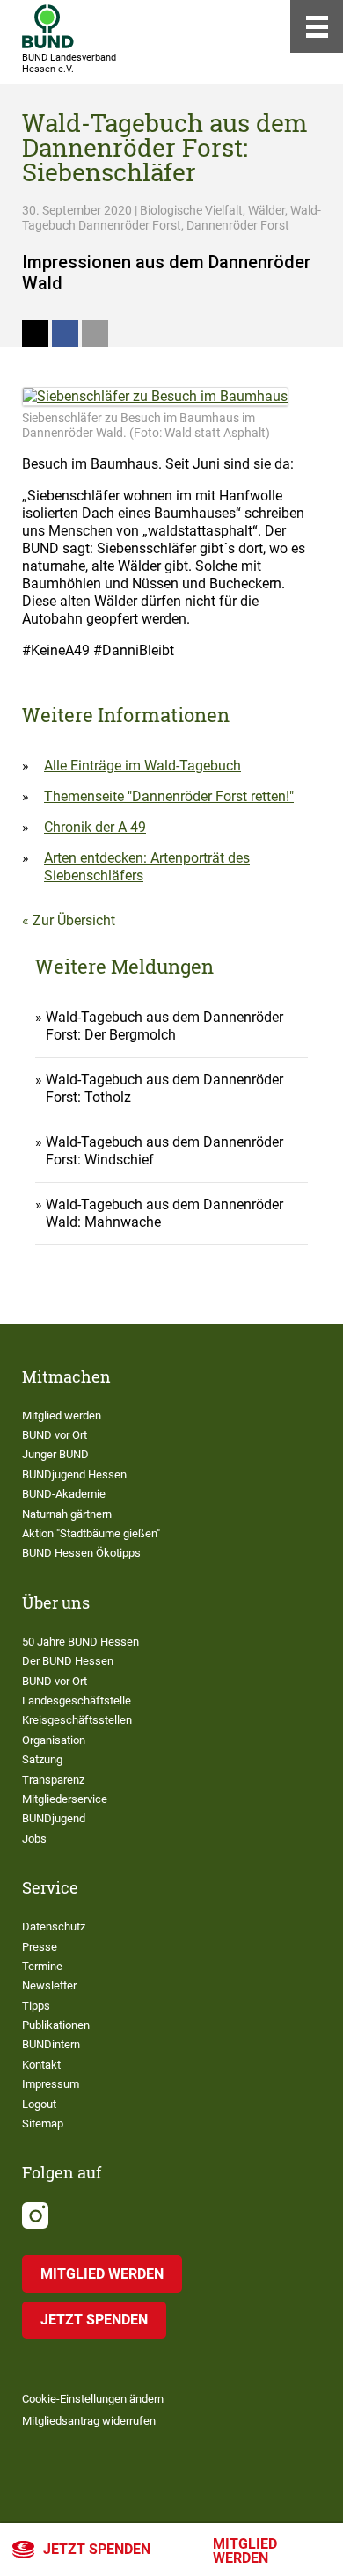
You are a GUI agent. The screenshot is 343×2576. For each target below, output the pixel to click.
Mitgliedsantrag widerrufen (89, 2421)
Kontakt (41, 2065)
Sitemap (43, 2124)
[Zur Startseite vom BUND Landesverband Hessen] (48, 26)
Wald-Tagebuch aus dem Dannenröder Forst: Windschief (164, 1151)
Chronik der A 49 (95, 827)
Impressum (51, 2084)
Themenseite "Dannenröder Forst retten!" (169, 796)
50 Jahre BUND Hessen (80, 1642)
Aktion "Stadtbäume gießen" (91, 1533)
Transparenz (53, 1780)
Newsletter (49, 1985)
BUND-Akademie (64, 1494)
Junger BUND (55, 1454)
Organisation (54, 1740)
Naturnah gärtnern (67, 1514)
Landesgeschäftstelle (77, 1700)
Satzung (42, 1759)
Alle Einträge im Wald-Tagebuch (142, 766)
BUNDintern (51, 2044)
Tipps (36, 2006)
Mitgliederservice (65, 1799)
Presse (40, 1947)
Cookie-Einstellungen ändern (93, 2399)
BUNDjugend (54, 1818)
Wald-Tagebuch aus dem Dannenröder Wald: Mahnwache (164, 1213)
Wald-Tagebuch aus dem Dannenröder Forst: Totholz (164, 1088)
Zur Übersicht (74, 920)
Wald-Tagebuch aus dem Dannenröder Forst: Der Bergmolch (164, 1026)
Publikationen (56, 2025)
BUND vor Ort (55, 1435)
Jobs (34, 1839)
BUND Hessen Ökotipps (81, 1553)
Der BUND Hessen (68, 1661)
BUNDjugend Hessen (74, 1474)
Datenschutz (54, 1927)
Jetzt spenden (97, 2549)
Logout (39, 2104)
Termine (42, 1966)
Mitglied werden (245, 2551)
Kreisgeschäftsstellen (77, 1720)
